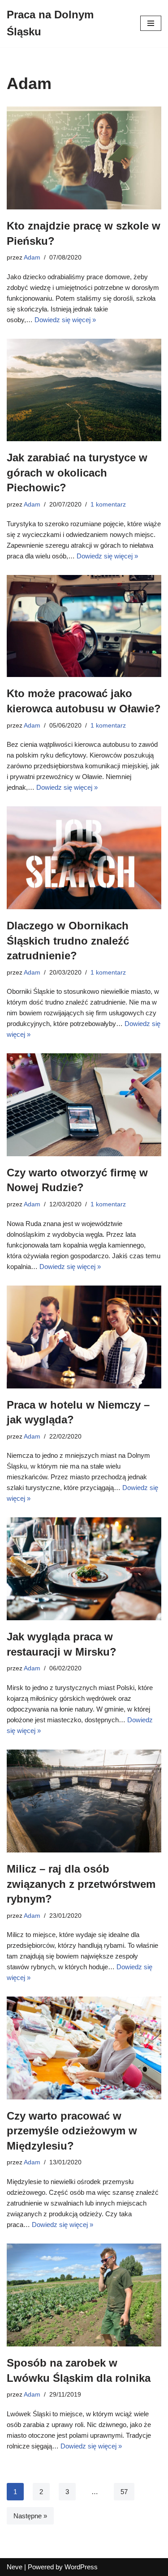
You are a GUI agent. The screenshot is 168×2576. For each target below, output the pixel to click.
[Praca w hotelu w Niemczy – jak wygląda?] (84, 1337)
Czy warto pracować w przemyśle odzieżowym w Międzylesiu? (72, 2131)
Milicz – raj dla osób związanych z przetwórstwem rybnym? (81, 1884)
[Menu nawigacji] (151, 23)
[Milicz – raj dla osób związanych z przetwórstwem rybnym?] (84, 1801)
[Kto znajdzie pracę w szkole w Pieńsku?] (84, 158)
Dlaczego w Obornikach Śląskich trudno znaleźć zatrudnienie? (68, 941)
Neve (15, 2567)
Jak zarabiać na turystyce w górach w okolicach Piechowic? (77, 473)
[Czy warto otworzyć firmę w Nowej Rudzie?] (84, 1105)
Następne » (30, 2516)
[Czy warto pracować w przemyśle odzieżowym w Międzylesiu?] (84, 2048)
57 (124, 2492)
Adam (32, 258)
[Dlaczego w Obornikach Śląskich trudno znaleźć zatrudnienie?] (84, 858)
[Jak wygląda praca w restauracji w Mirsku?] (84, 1569)
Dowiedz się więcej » (65, 320)
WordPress (81, 2567)
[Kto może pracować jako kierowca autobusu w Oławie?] (84, 626)
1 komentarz (108, 505)
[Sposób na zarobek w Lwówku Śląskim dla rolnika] (84, 2295)
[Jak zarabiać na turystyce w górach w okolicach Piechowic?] (84, 390)
